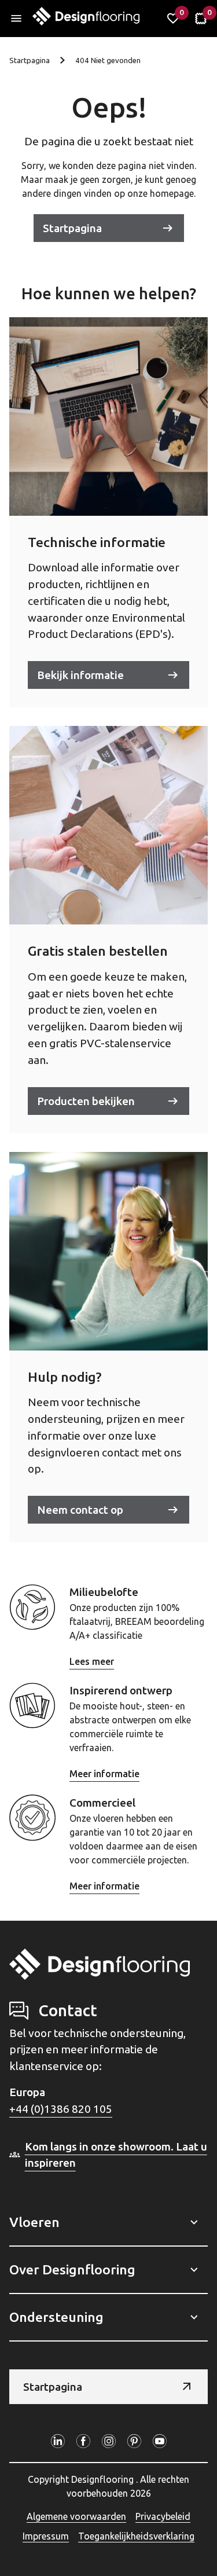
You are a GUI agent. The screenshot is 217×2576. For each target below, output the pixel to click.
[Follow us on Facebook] (83, 2441)
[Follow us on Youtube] (160, 2441)
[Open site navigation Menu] (16, 19)
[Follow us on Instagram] (109, 2441)
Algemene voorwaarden (76, 2516)
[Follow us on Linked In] (58, 2441)
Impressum (46, 2536)
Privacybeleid (163, 2516)
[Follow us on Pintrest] (134, 2441)
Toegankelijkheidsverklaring (136, 2536)
